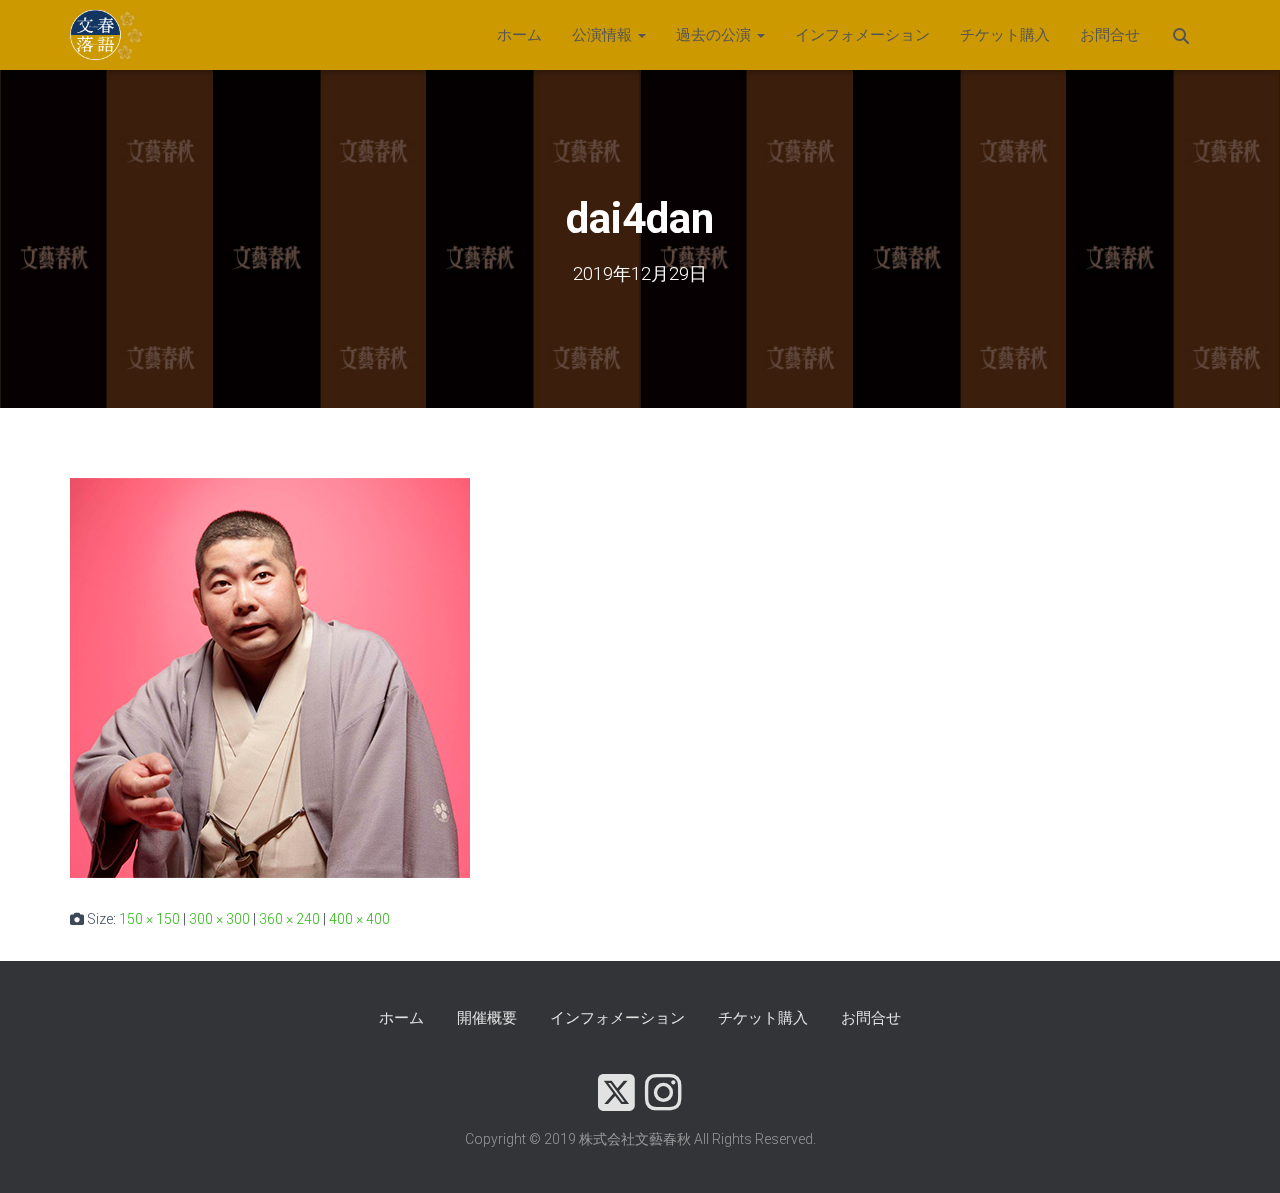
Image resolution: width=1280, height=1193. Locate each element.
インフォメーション (862, 35)
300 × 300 (219, 919)
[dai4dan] (270, 677)
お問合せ (1110, 35)
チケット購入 (1005, 35)
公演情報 (604, 35)
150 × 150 (149, 919)
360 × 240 (289, 919)
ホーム (519, 35)
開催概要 (487, 1018)
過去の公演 (715, 35)
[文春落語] (107, 35)
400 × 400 (359, 919)
